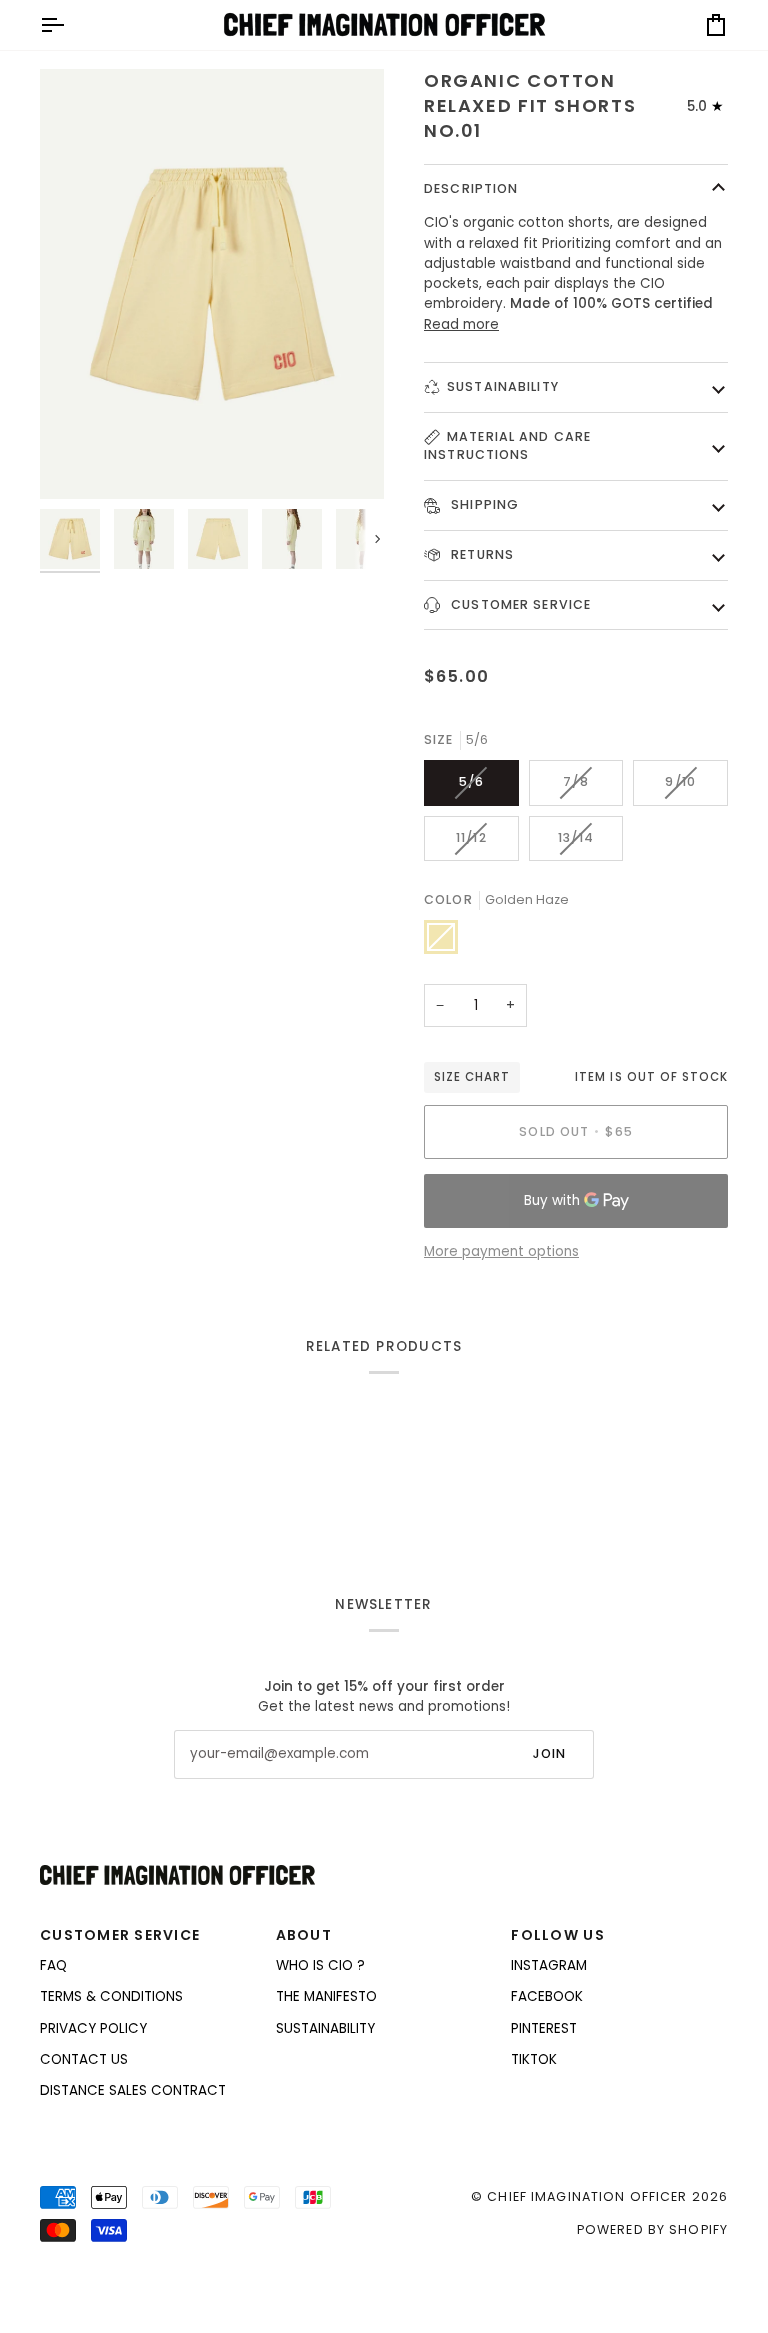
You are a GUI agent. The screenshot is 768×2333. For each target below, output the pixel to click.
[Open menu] (70, 25)
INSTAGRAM (549, 1965)
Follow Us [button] (557, 1935)
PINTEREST (544, 2028)
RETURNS (480, 554)
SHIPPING (483, 504)
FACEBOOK (547, 1996)
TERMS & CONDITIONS (111, 1996)
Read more (461, 324)
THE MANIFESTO (326, 1996)
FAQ (53, 1965)
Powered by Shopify (652, 2229)
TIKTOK (534, 2059)
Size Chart (472, 1077)
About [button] (304, 1935)
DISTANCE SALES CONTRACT (133, 2090)
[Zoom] (212, 284)
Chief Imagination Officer (587, 2196)
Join (550, 1753)
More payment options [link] (501, 1251)
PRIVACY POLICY (93, 2028)
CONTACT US (84, 2059)
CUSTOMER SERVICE (519, 604)
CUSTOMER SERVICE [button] (120, 1935)
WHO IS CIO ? (320, 1965)
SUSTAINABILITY (503, 386)
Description (471, 188)
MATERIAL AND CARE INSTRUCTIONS (507, 446)
